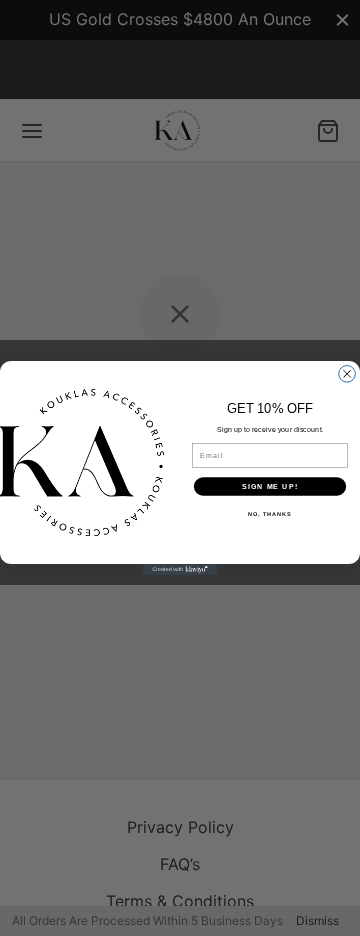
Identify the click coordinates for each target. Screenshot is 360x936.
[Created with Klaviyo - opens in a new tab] (180, 569)
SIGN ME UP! (270, 486)
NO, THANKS (270, 514)
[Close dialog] (347, 374)
